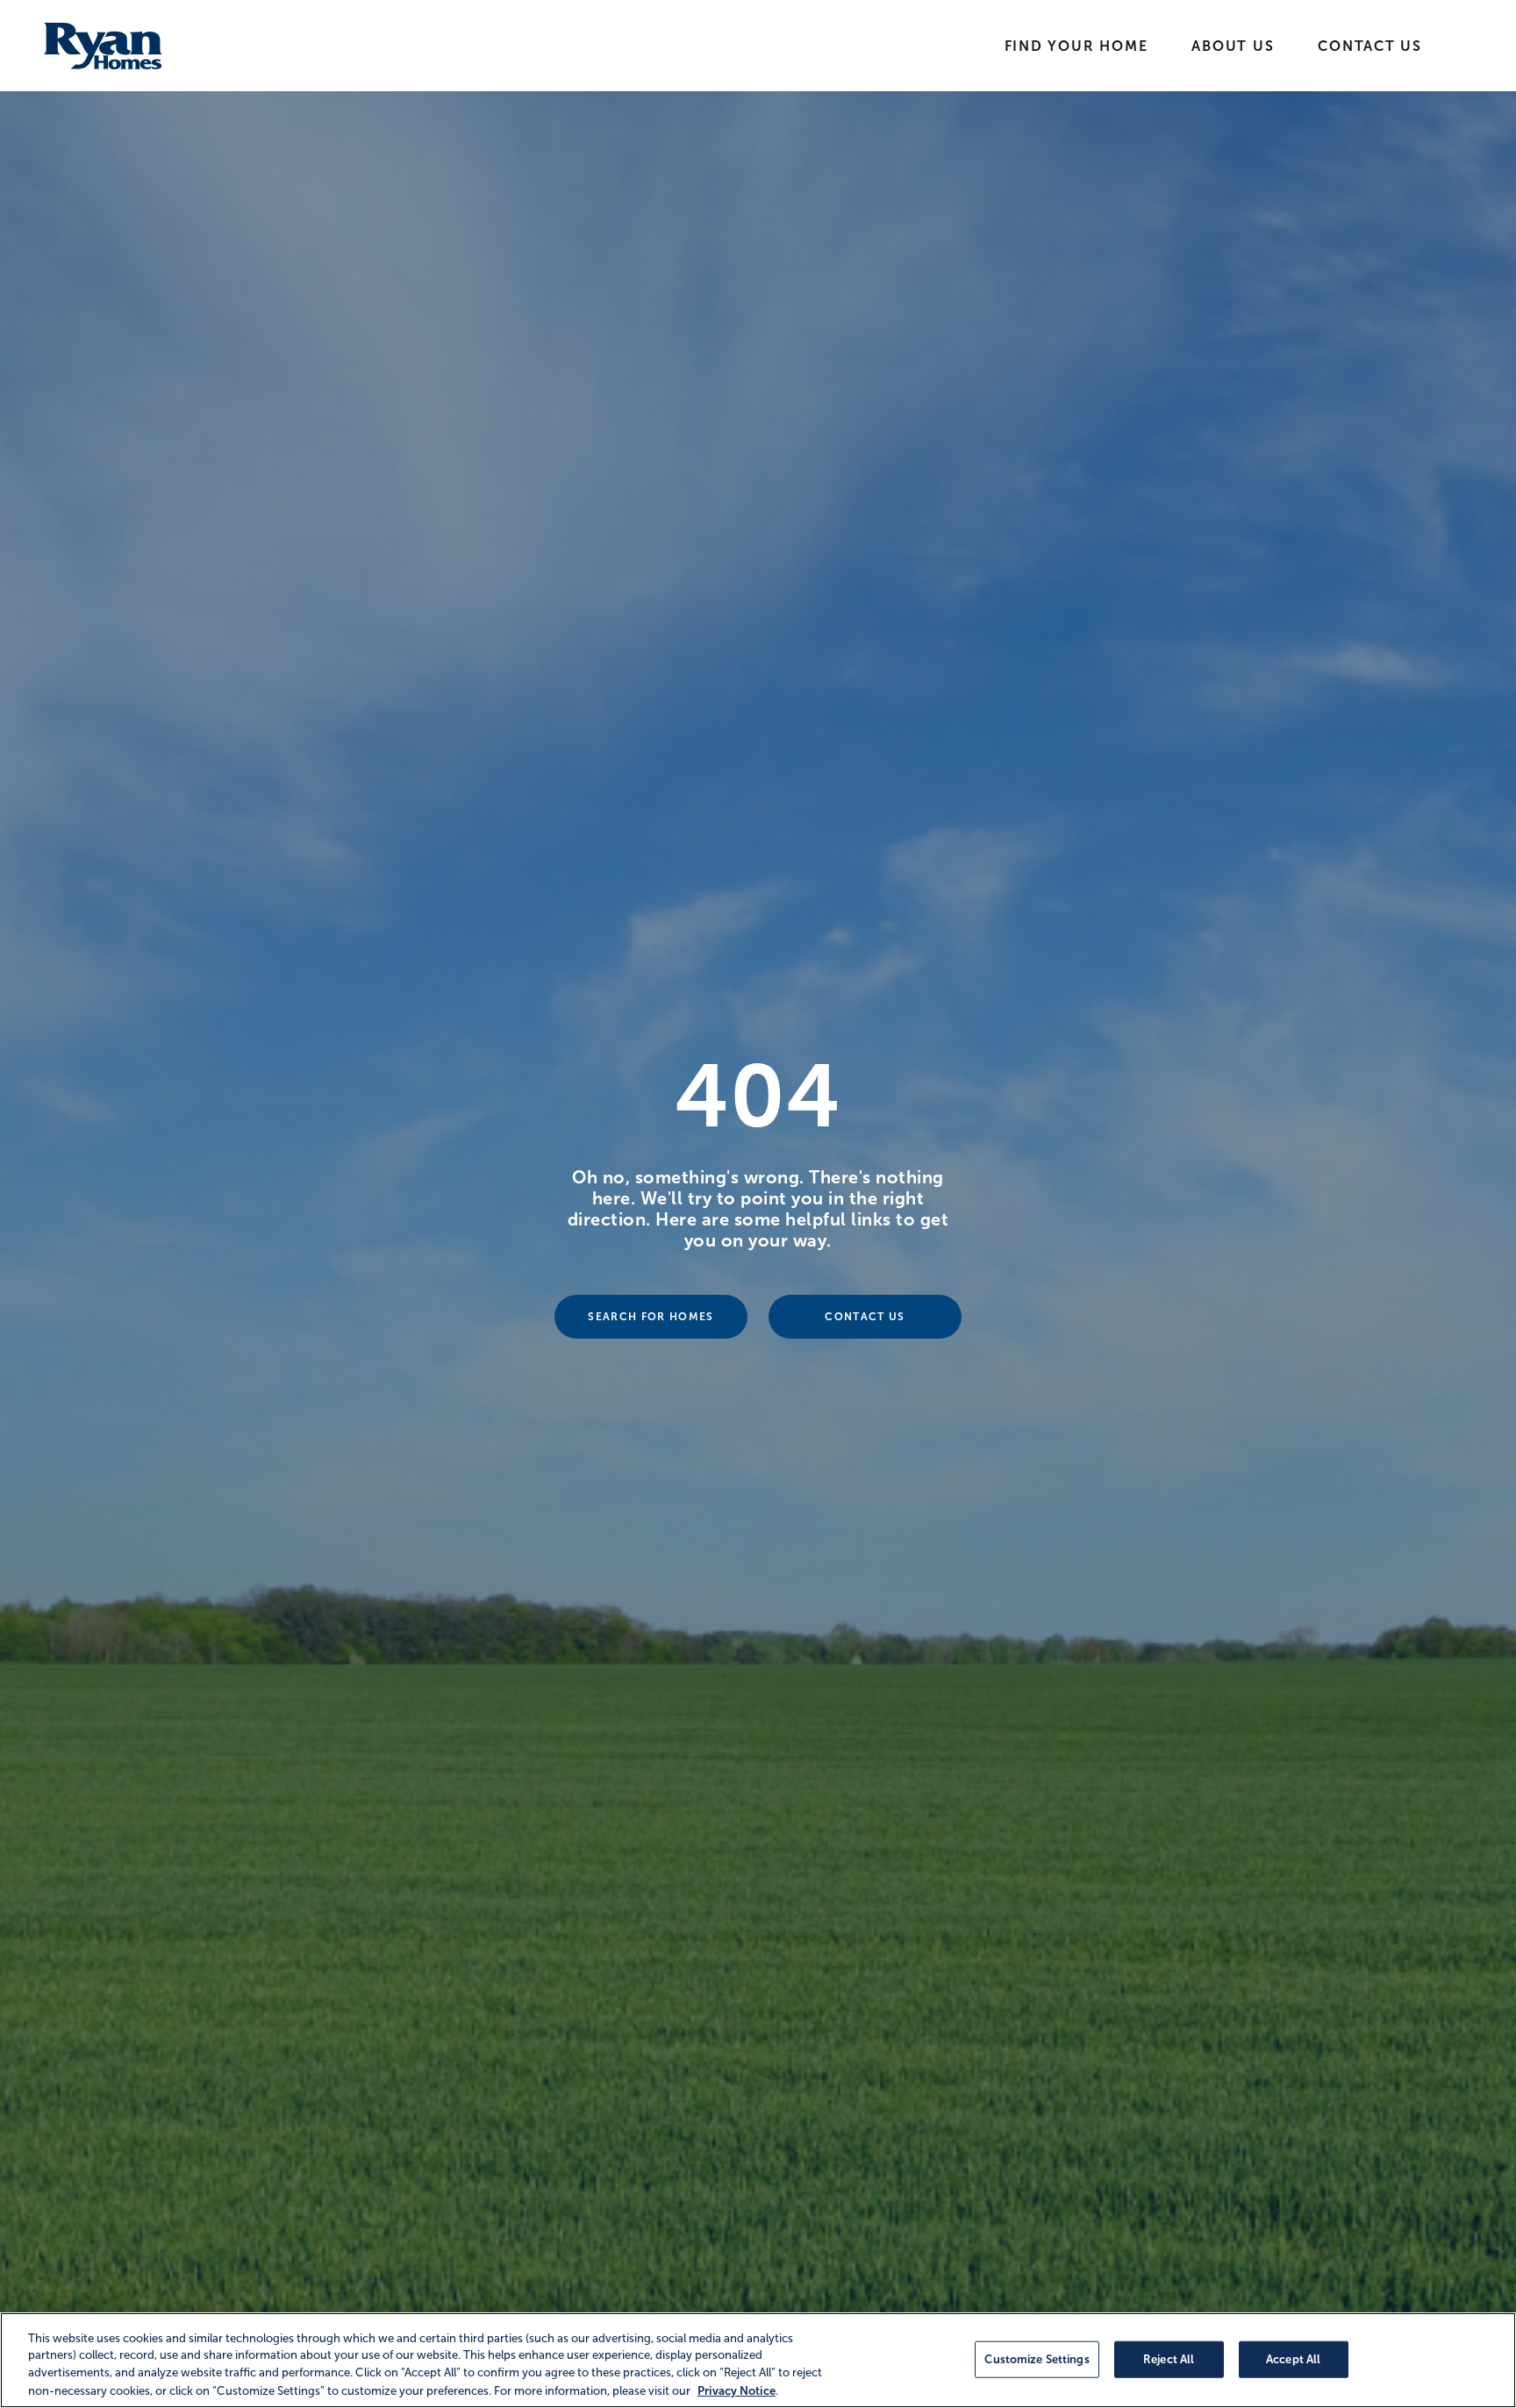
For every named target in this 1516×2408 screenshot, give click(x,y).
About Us (1233, 46)
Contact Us (1370, 46)
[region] (758, 2360)
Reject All (1169, 2358)
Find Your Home (1076, 46)
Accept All (1293, 2358)
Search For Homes (651, 1317)
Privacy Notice (737, 2390)
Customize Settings (1037, 2358)
